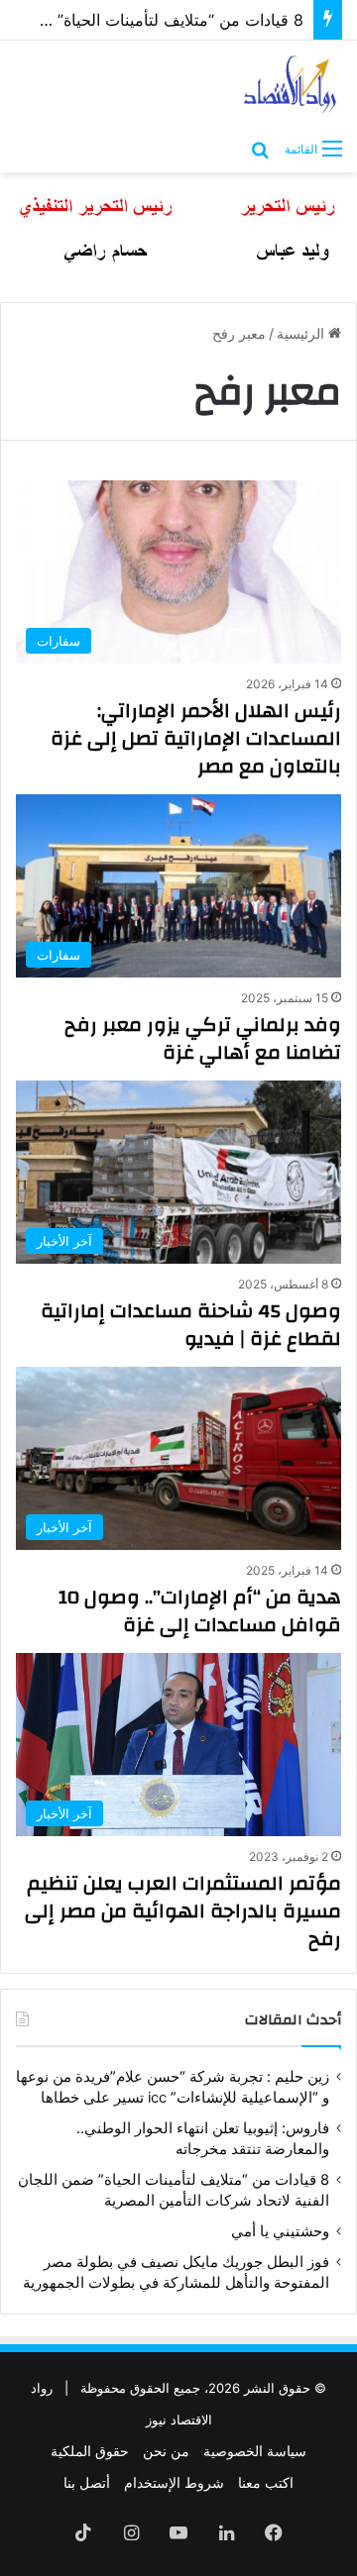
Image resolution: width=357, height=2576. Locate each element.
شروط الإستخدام (174, 2482)
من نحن (166, 2451)
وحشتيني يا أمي (280, 2231)
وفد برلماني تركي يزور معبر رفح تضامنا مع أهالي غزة (203, 1038)
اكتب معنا (266, 2482)
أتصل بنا (87, 2482)
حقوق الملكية (90, 2451)
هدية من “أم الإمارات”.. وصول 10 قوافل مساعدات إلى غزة (200, 1611)
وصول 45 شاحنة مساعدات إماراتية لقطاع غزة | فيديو (191, 1325)
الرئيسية (302, 333)
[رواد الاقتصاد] (291, 84)
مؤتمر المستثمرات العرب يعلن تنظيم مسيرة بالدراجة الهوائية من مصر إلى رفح (183, 1911)
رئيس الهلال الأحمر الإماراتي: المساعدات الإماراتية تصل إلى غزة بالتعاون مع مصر (196, 738)
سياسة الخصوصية (255, 2451)
